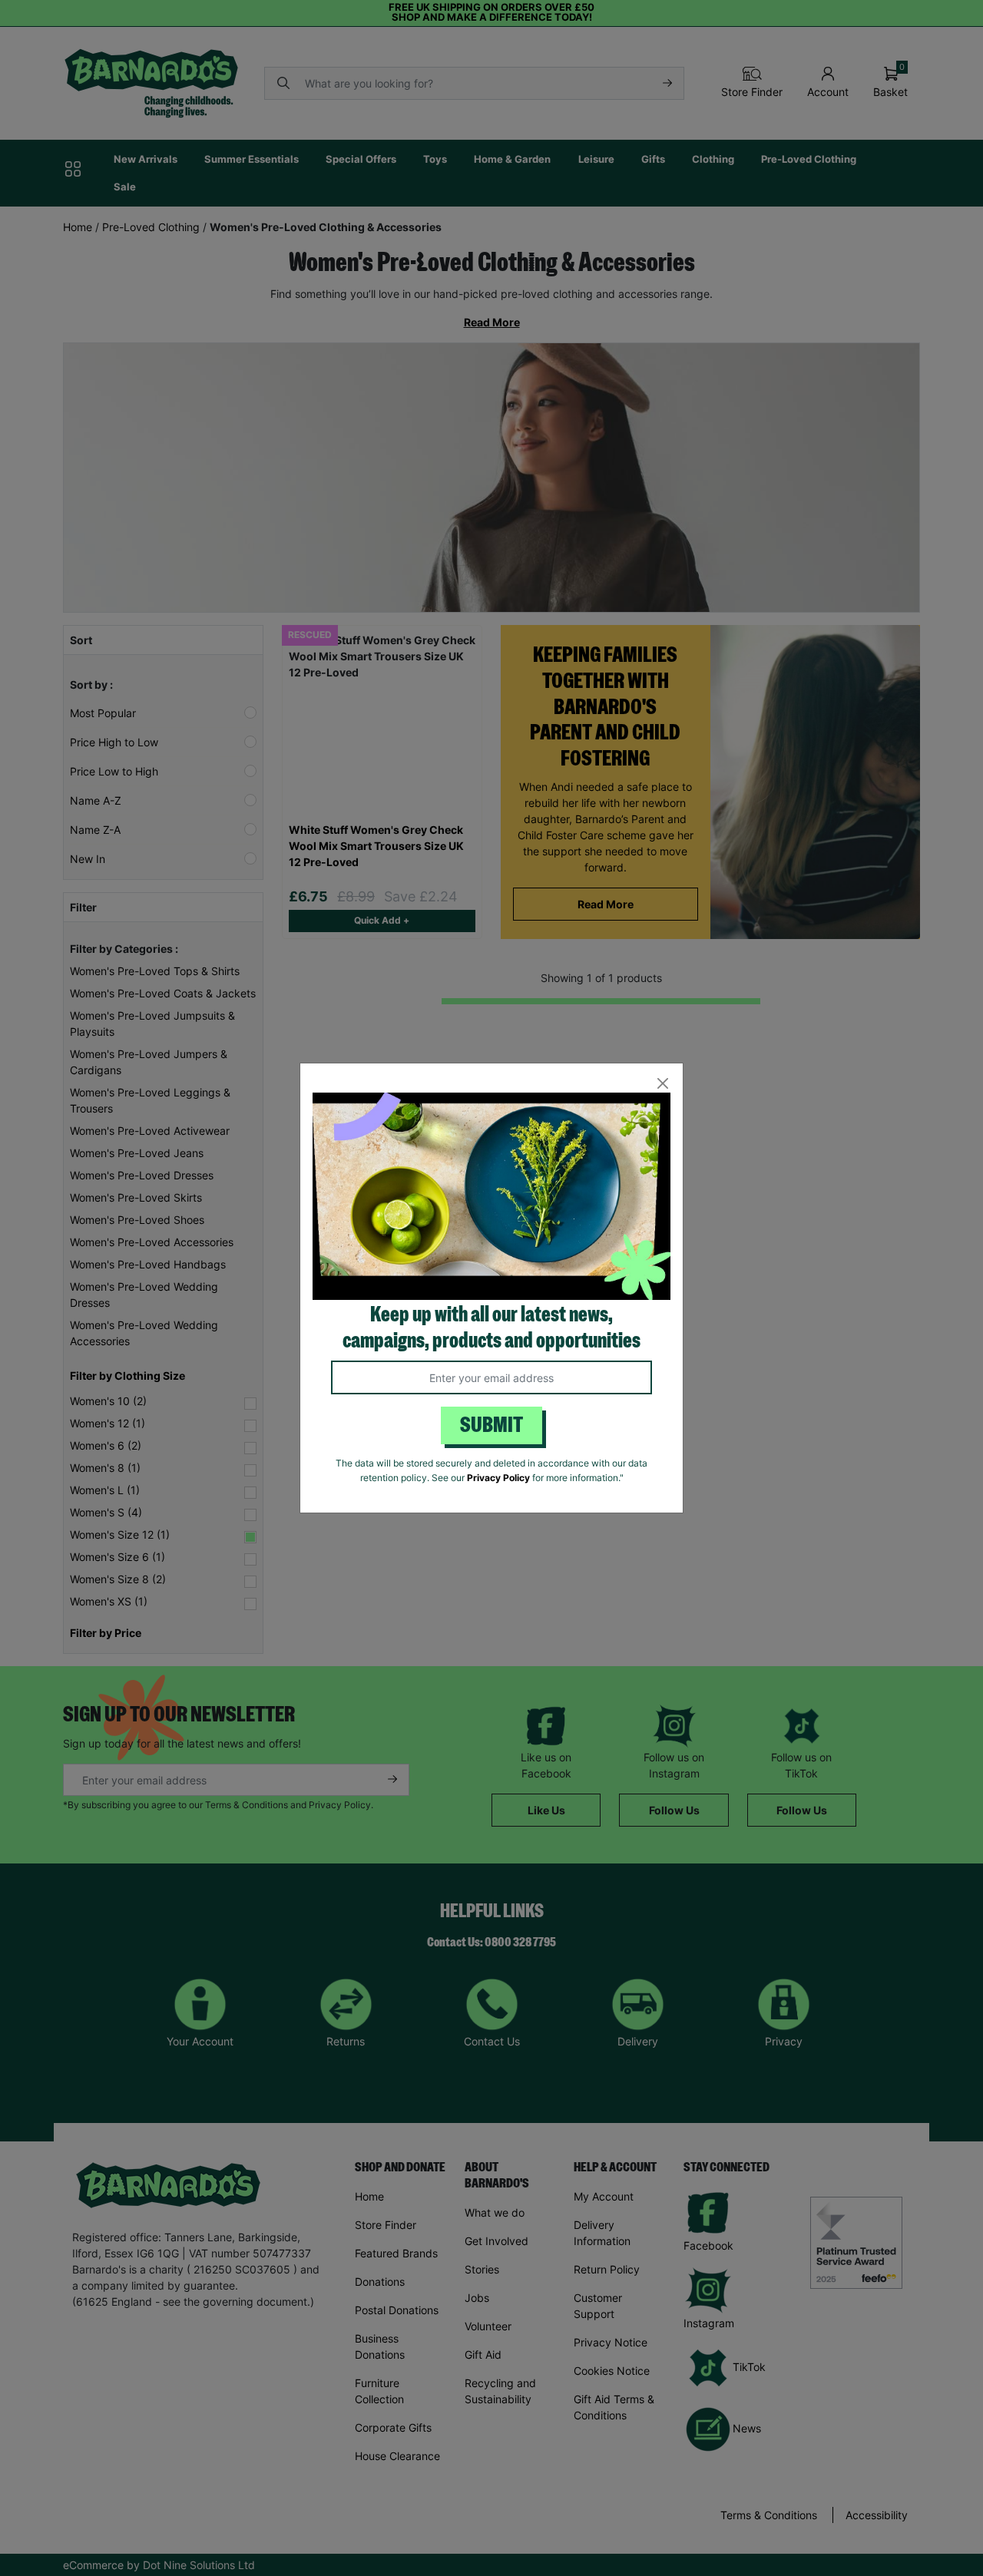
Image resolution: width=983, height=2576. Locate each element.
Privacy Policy (498, 1478)
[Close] (662, 1084)
